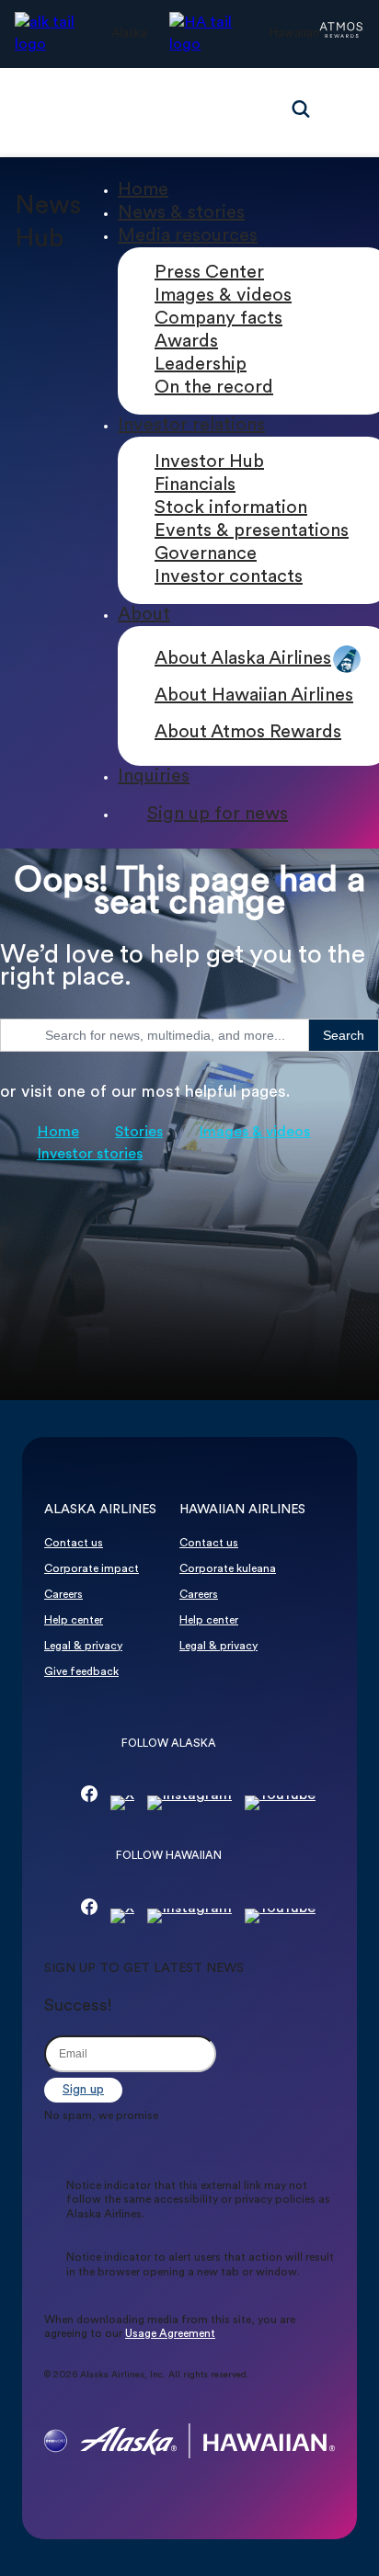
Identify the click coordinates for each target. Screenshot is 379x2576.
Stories (139, 1133)
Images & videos (223, 296)
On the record (214, 388)
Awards (186, 342)
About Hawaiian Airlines (254, 696)
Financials (195, 485)
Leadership (201, 365)
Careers (63, 1595)
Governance (206, 554)
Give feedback (81, 1672)
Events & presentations (252, 531)
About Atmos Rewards (248, 733)
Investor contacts (229, 577)
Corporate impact (92, 1569)
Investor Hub (209, 462)
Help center (74, 1621)
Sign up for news (218, 815)
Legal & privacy (83, 1647)
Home (143, 190)
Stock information (231, 508)
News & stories (181, 213)
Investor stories (90, 1155)
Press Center (209, 273)
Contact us (74, 1544)
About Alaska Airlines (243, 659)
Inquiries (154, 777)
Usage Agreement (170, 2334)
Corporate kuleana (228, 1569)
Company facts (218, 319)
